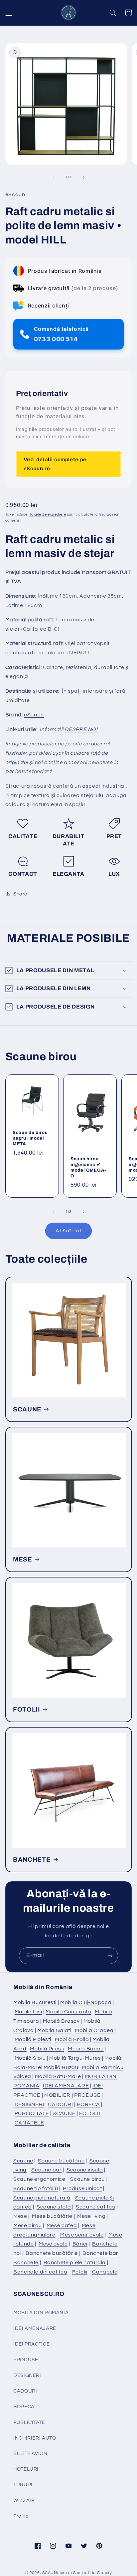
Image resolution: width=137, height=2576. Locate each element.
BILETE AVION (30, 2453)
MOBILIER (57, 2095)
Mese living (91, 2216)
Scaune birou (87, 2179)
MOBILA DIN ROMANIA (41, 2313)
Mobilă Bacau (86, 2049)
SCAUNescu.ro (57, 2573)
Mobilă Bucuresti (35, 2002)
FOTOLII (27, 1710)
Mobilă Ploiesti (33, 2039)
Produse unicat (82, 2188)
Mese (20, 2216)
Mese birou (27, 2225)
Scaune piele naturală (42, 2198)
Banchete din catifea (40, 2272)
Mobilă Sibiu (30, 2058)
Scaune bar (46, 2170)
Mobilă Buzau (61, 2067)
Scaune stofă (54, 2207)
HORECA (88, 2104)
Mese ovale (53, 2244)
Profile (21, 2516)
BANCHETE (32, 1860)
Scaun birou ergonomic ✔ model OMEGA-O (88, 1167)
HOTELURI (26, 2469)
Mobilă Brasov (61, 2021)
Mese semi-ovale (82, 2235)
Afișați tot (68, 1231)
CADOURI (60, 2104)
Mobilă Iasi (28, 2012)
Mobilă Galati (54, 2030)
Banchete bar (100, 2253)
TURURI (23, 2485)
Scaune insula (85, 2170)
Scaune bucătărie (61, 2161)
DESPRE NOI (81, 729)
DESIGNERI (30, 2104)
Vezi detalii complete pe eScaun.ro (55, 464)
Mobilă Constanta (68, 2012)
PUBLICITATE (32, 2113)
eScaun (34, 715)
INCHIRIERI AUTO (35, 2438)
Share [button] (20, 894)
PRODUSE (87, 2095)
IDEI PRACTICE (31, 2344)
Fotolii (80, 2272)
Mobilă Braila (72, 2039)
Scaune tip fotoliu (36, 2188)
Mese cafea (62, 2225)
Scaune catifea (96, 2207)
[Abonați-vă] (110, 1956)
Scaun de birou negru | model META (30, 1138)
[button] (9, 13)
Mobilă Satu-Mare (58, 2076)
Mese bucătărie (52, 2216)
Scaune (23, 2161)
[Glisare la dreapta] (83, 177)
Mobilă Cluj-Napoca (86, 2002)
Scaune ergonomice (39, 2179)
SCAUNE (27, 1409)
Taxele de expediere (48, 514)
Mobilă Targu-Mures (75, 2058)
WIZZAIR (24, 2500)
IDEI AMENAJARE (66, 2086)
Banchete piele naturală (75, 2263)
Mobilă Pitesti (47, 2049)
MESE (23, 1559)
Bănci (80, 2244)
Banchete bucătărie (52, 2253)
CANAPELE (29, 2123)
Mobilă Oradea (94, 2030)
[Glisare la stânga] (54, 177)
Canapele (105, 2272)
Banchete (26, 2263)
